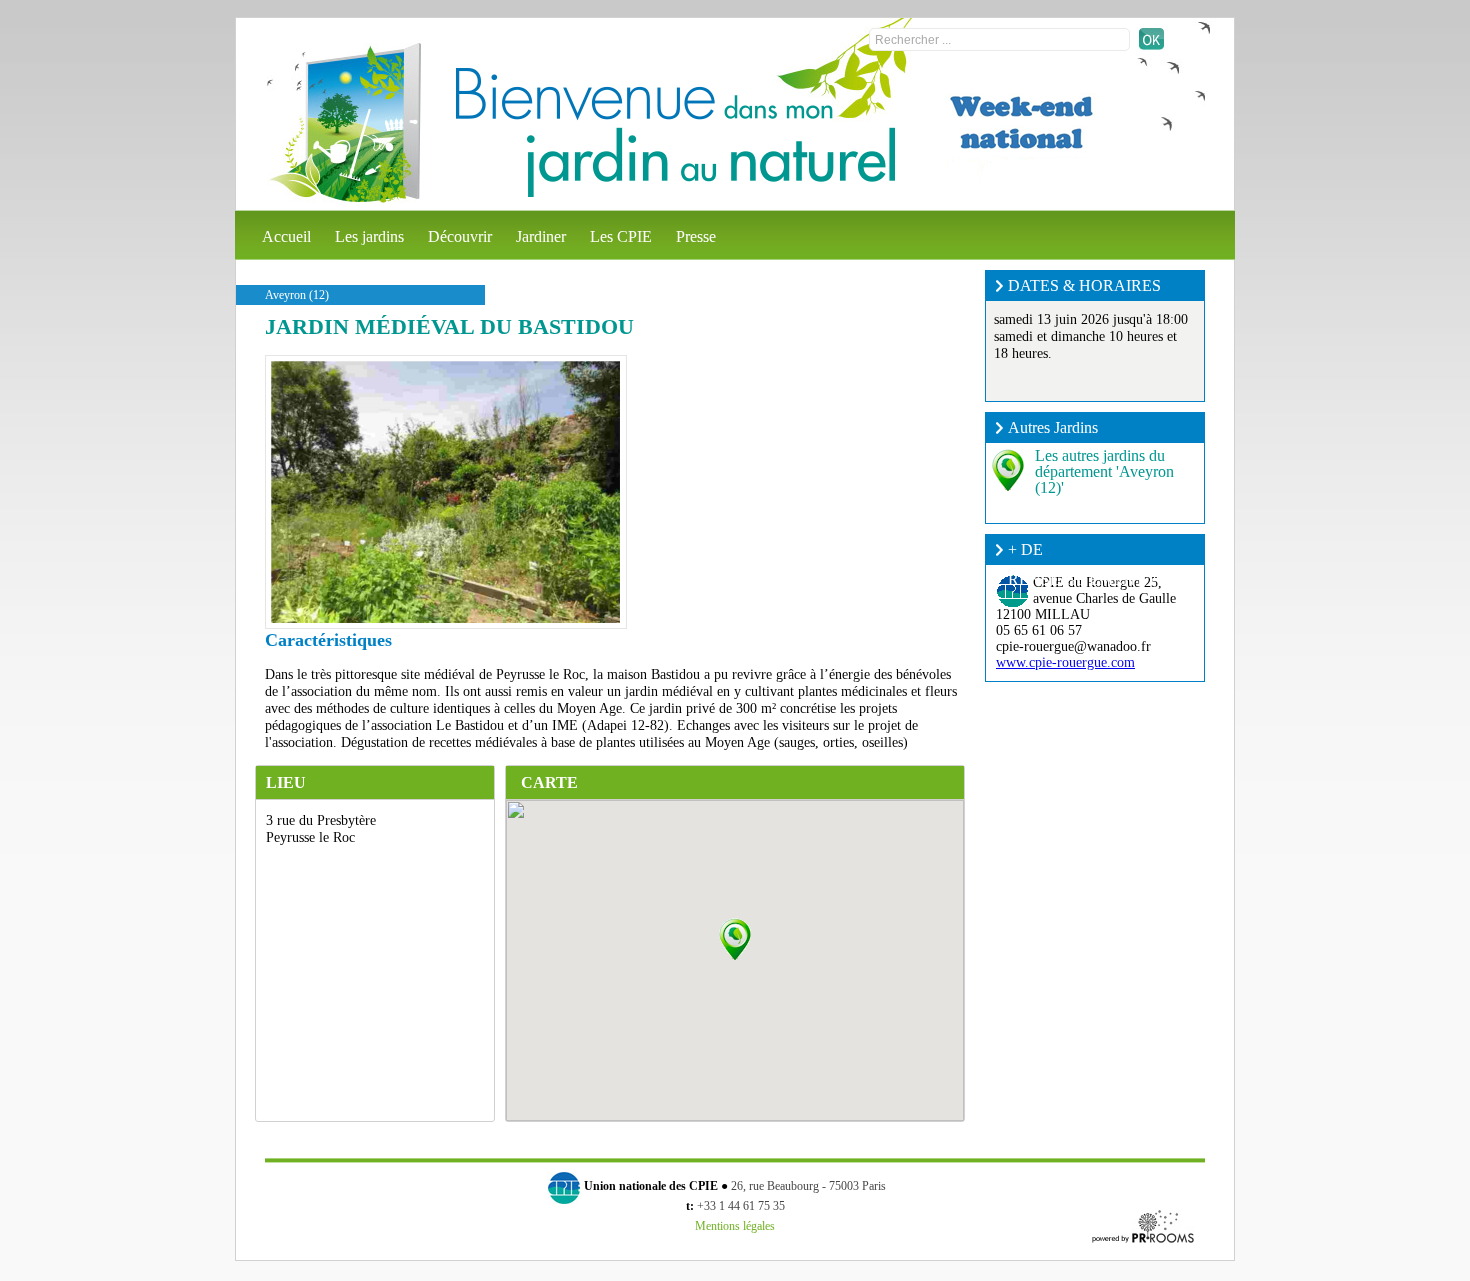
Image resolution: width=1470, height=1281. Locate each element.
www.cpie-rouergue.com (1065, 662)
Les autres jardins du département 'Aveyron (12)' (1104, 471)
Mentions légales (735, 1226)
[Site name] (344, 123)
